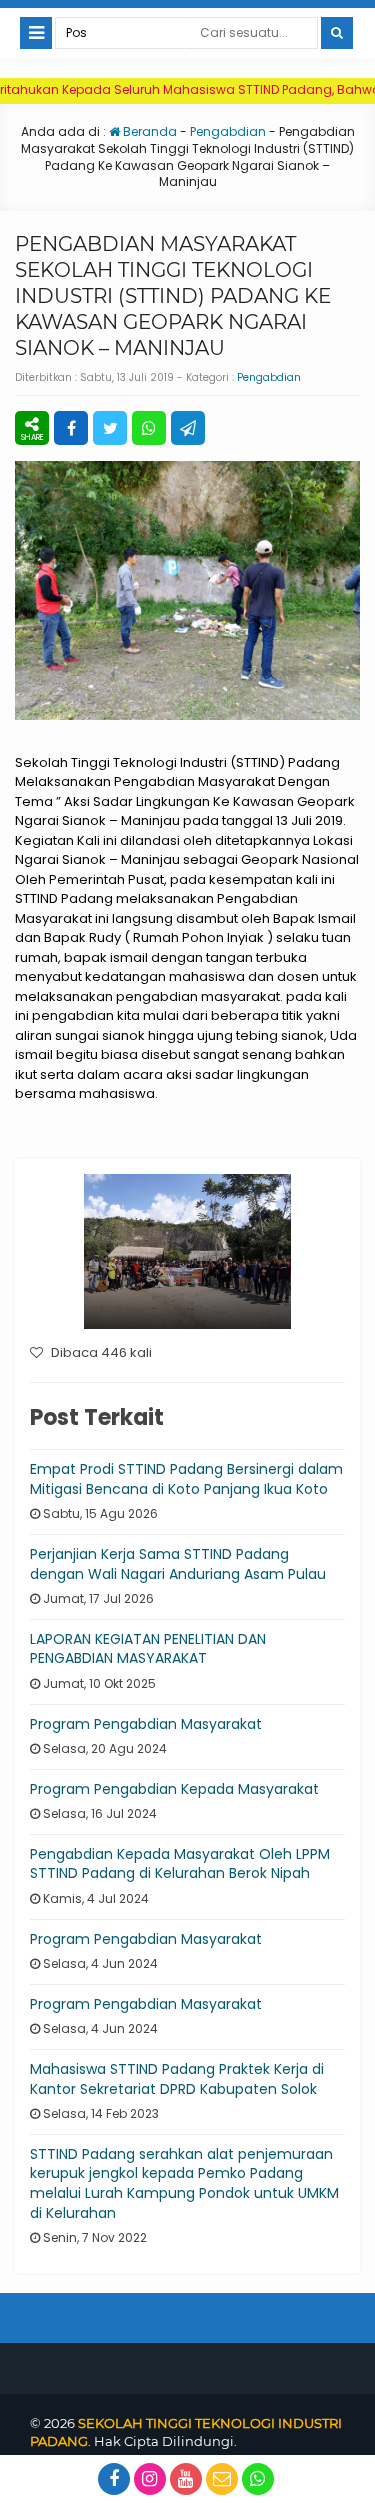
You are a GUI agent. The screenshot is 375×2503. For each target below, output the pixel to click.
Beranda (148, 131)
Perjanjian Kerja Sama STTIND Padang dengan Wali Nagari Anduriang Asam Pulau (178, 1564)
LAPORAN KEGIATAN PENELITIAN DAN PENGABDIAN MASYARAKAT (148, 1649)
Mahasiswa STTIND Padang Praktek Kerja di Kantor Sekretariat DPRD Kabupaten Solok (177, 2079)
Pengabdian (228, 131)
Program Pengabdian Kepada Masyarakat (174, 1789)
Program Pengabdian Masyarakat (146, 1724)
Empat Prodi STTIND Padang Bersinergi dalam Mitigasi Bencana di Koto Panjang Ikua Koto (186, 1479)
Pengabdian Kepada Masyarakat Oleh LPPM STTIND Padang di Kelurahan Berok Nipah (180, 1864)
